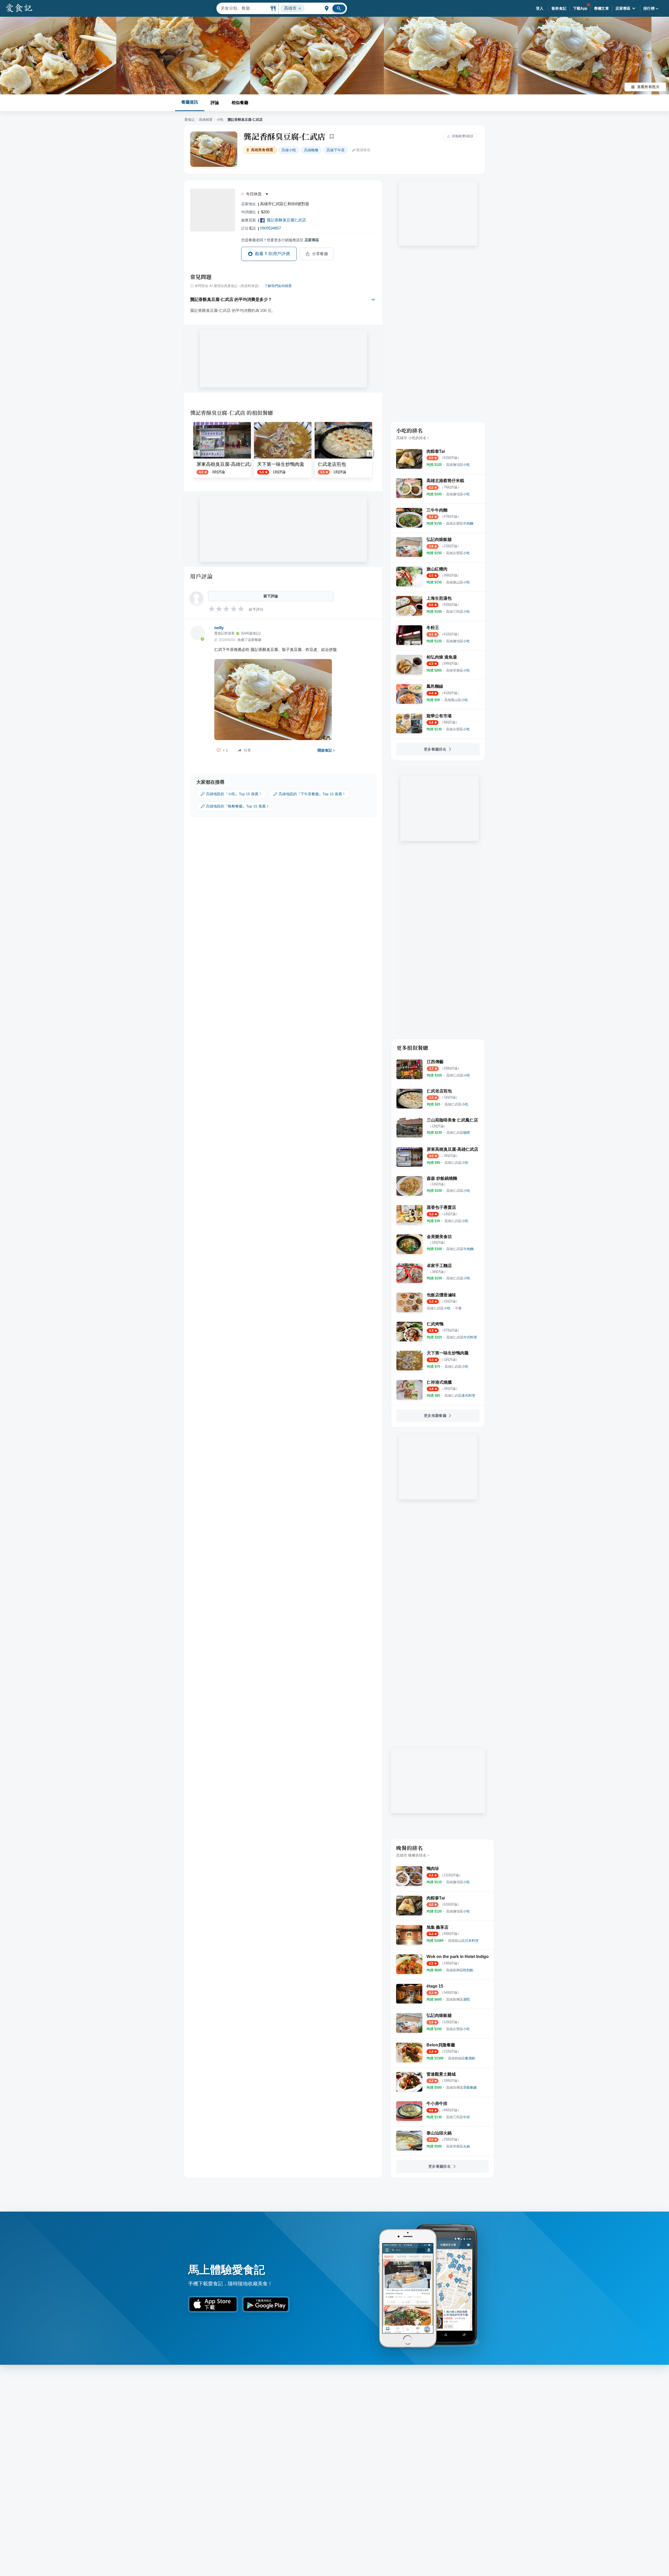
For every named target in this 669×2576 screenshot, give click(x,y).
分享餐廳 (320, 254)
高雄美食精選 (262, 150)
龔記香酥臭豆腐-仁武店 (284, 136)
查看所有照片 (648, 87)
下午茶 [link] (336, 150)
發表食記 (559, 8)
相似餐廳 (240, 103)
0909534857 (270, 228)
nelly (219, 628)
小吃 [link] (289, 150)
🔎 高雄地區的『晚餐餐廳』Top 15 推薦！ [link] (235, 806)
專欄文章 (602, 8)
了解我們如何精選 (278, 286)
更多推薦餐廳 (435, 1416)
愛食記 (190, 120)
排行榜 (649, 8)
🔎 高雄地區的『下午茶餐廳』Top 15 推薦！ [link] (309, 794)
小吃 (220, 120)
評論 (215, 103)
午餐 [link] (458, 1308)
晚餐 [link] (311, 150)
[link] (458, 465)
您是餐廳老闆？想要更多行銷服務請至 (280, 240)
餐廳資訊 (190, 102)
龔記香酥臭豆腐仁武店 (286, 220)
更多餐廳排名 (435, 749)
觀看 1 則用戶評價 (273, 254)
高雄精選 (206, 120)
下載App (580, 8)
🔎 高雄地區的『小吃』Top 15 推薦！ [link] (231, 794)
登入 (540, 8)
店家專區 (623, 8)
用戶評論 (201, 576)
